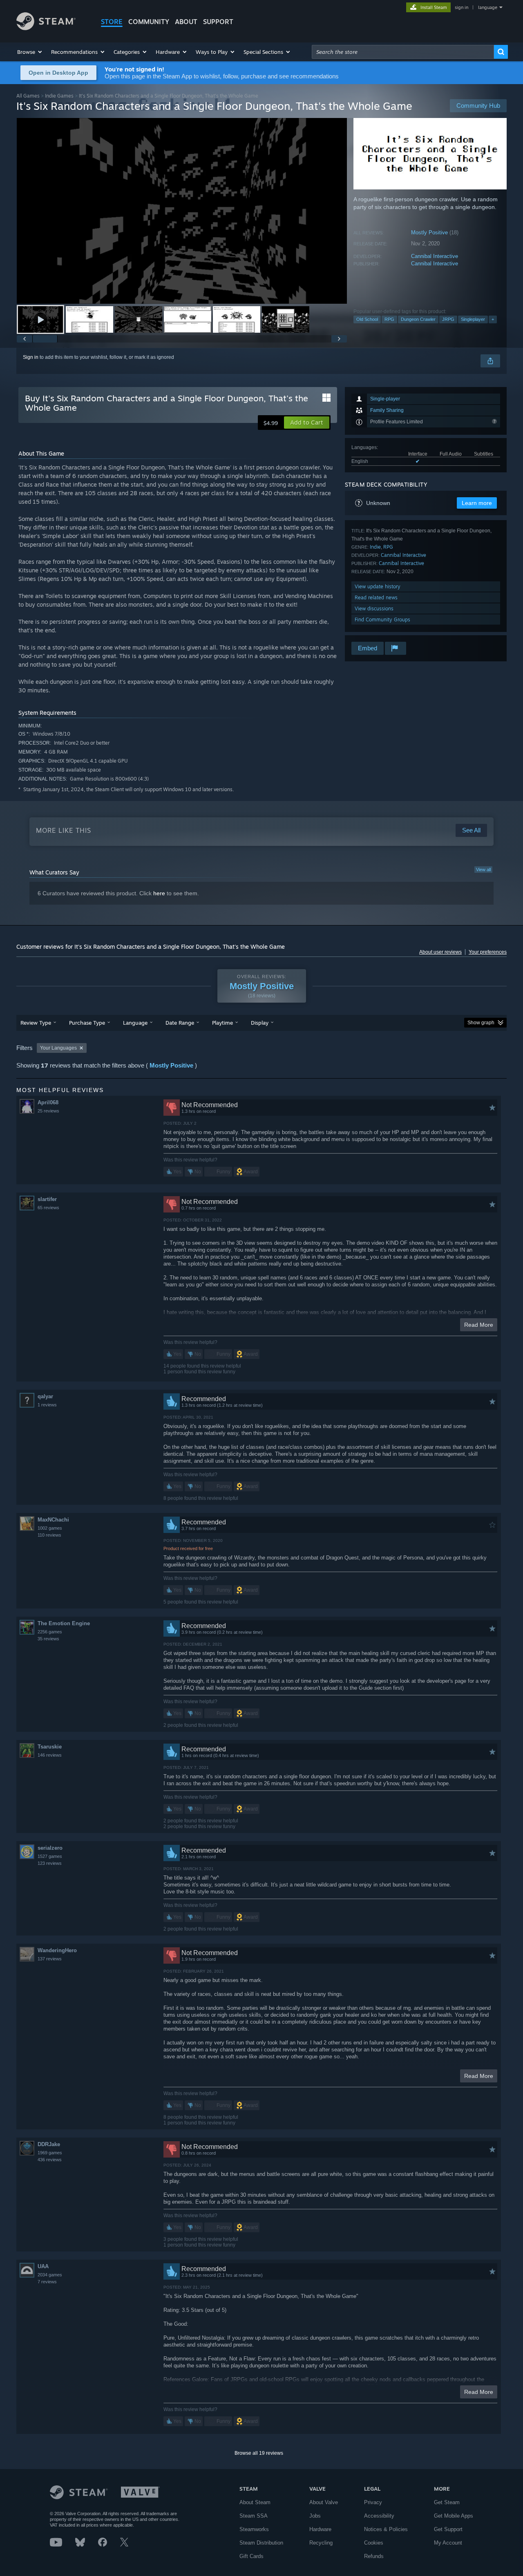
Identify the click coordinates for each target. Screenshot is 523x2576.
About (186, 22)
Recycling (321, 2543)
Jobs (315, 2516)
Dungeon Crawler (418, 319)
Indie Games (59, 96)
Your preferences (488, 952)
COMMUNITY (149, 22)
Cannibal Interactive (435, 256)
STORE (112, 22)
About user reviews (440, 952)
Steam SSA (254, 2516)
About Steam (255, 2502)
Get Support (448, 2529)
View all (483, 870)
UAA (43, 2266)
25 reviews (48, 1111)
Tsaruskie (50, 1747)
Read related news (376, 597)
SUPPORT (218, 22)
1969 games (50, 2153)
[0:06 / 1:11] (182, 211)
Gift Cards (251, 2556)
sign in (462, 7)
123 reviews (50, 1863)
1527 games (50, 1856)
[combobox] (403, 52)
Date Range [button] (180, 1023)
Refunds (374, 2556)
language (488, 7)
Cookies (374, 2543)
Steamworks (254, 2529)
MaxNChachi (53, 1520)
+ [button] (493, 319)
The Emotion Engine (64, 1623)
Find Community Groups (382, 620)
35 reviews (48, 1639)
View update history (378, 586)
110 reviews (49, 1535)
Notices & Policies (386, 2529)
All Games (28, 96)
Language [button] (135, 1023)
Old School (367, 319)
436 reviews (50, 2160)
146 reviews (50, 1755)
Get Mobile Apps (454, 2516)
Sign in (31, 357)
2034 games (50, 2275)
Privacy (373, 2502)
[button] (30, 52)
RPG (389, 319)
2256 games (50, 1632)
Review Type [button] (36, 1023)
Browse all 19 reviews (259, 2453)
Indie (375, 547)
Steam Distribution (261, 2543)
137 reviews (50, 1959)
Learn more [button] (477, 503)
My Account (448, 2543)
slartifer (47, 1199)
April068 (48, 1102)
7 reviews (47, 2282)
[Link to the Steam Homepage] (46, 28)
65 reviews (48, 1208)
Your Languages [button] (58, 1048)
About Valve (324, 2502)
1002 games (50, 1528)
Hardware (320, 2529)
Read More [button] (479, 1325)
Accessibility (379, 2516)
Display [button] (260, 1023)
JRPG (448, 319)
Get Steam (447, 2502)
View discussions (374, 608)
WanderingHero (57, 1950)
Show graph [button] (481, 1023)
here (159, 893)
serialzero (50, 1848)
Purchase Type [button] (87, 1023)
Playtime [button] (222, 1023)
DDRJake (49, 2144)
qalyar (45, 1396)
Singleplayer (473, 319)
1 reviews (47, 1405)
